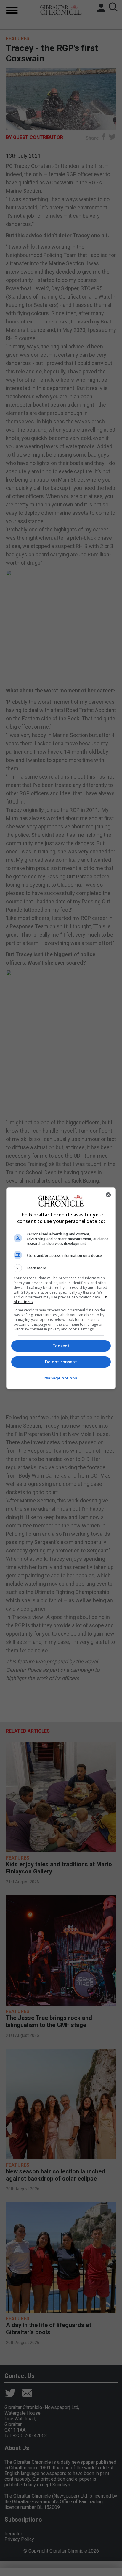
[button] (61, 1268)
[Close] (108, 1195)
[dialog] (61, 1288)
